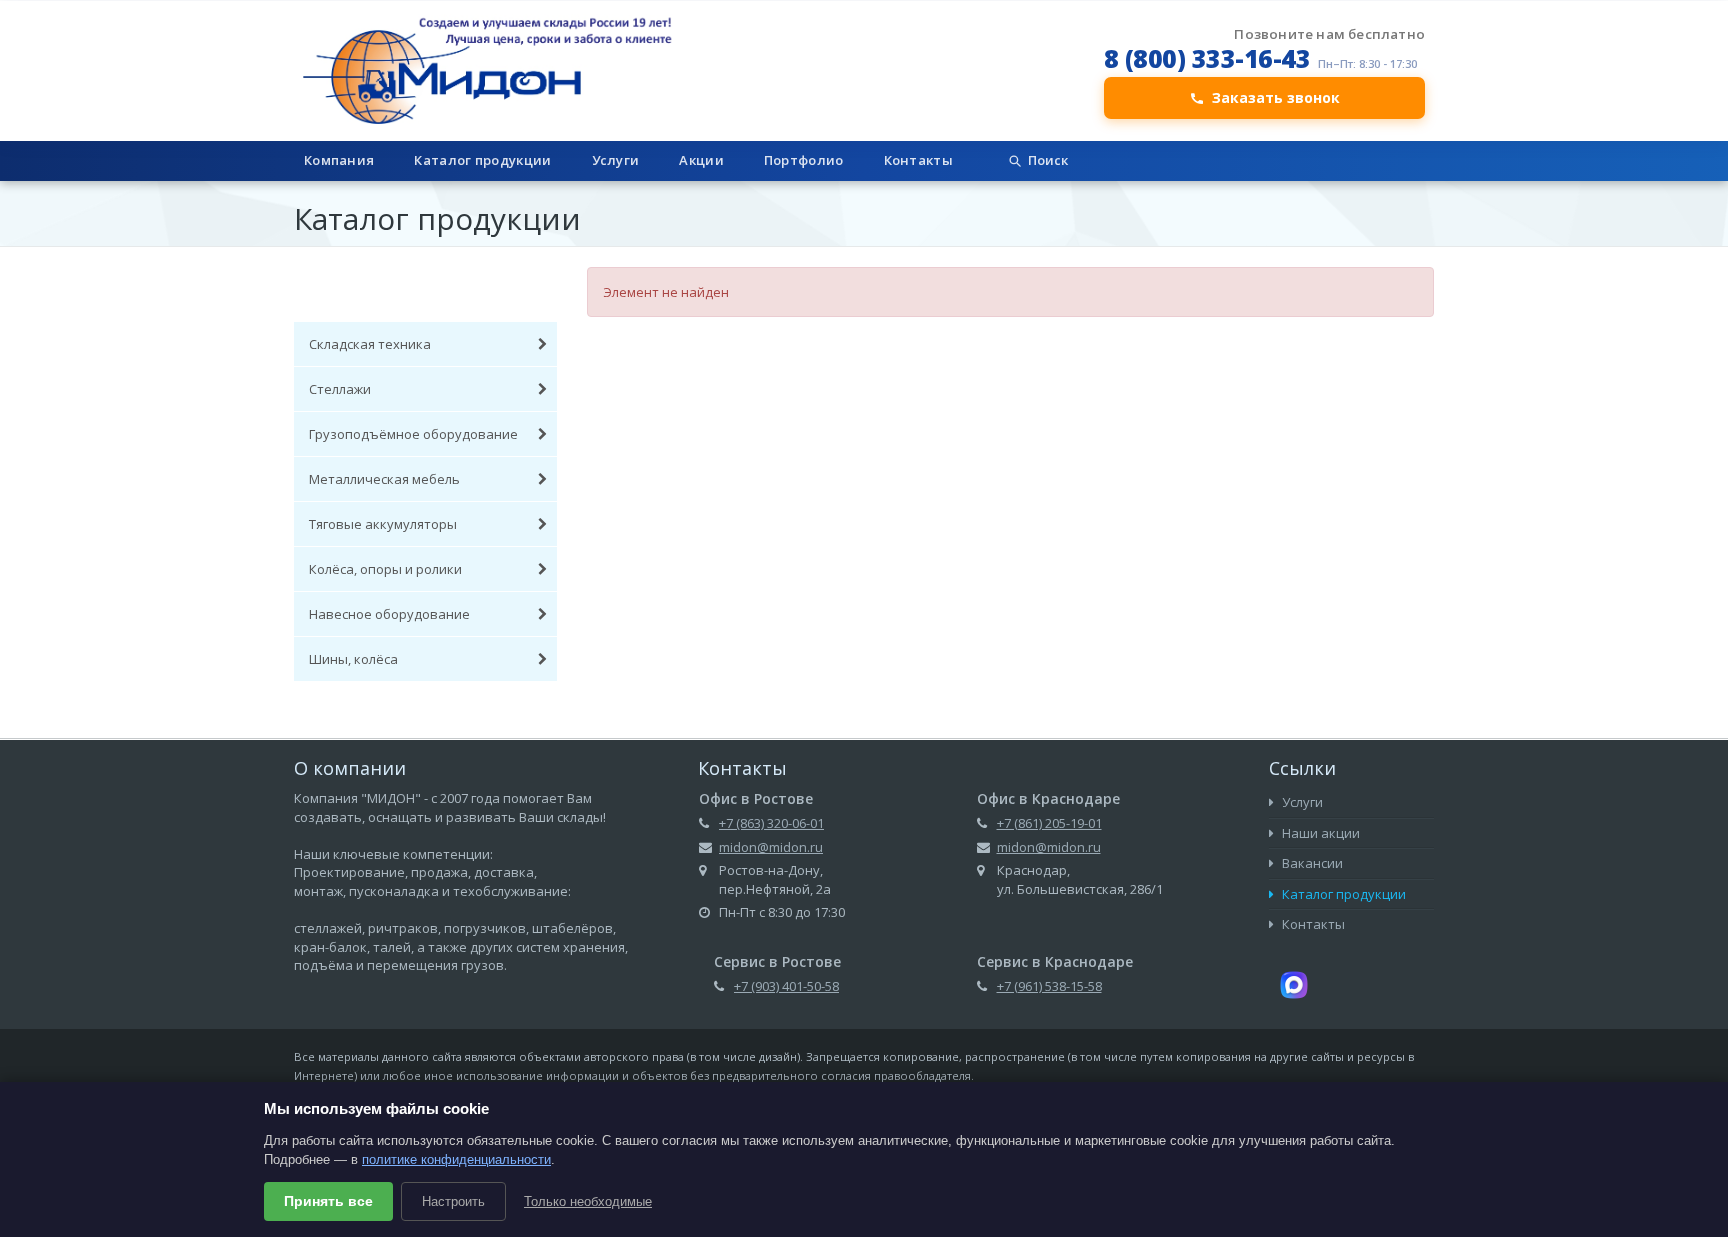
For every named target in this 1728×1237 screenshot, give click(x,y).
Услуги (616, 160)
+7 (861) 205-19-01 (1049, 823)
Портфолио (804, 160)
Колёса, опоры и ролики (385, 569)
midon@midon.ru (771, 847)
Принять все (328, 1201)
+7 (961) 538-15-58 (1049, 986)
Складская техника (370, 344)
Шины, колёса (353, 659)
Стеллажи (340, 389)
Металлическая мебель (384, 479)
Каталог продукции (482, 160)
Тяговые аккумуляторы (383, 524)
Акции (701, 160)
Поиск (1048, 160)
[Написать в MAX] (1294, 983)
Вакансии (1311, 863)
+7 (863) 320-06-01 (771, 823)
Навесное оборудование (389, 614)
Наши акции (1319, 833)
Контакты (918, 160)
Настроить (453, 1201)
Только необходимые (588, 1201)
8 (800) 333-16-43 (1207, 58)
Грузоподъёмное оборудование (413, 434)
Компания (339, 160)
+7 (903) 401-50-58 (786, 986)
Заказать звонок (1276, 97)
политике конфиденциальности (456, 1159)
